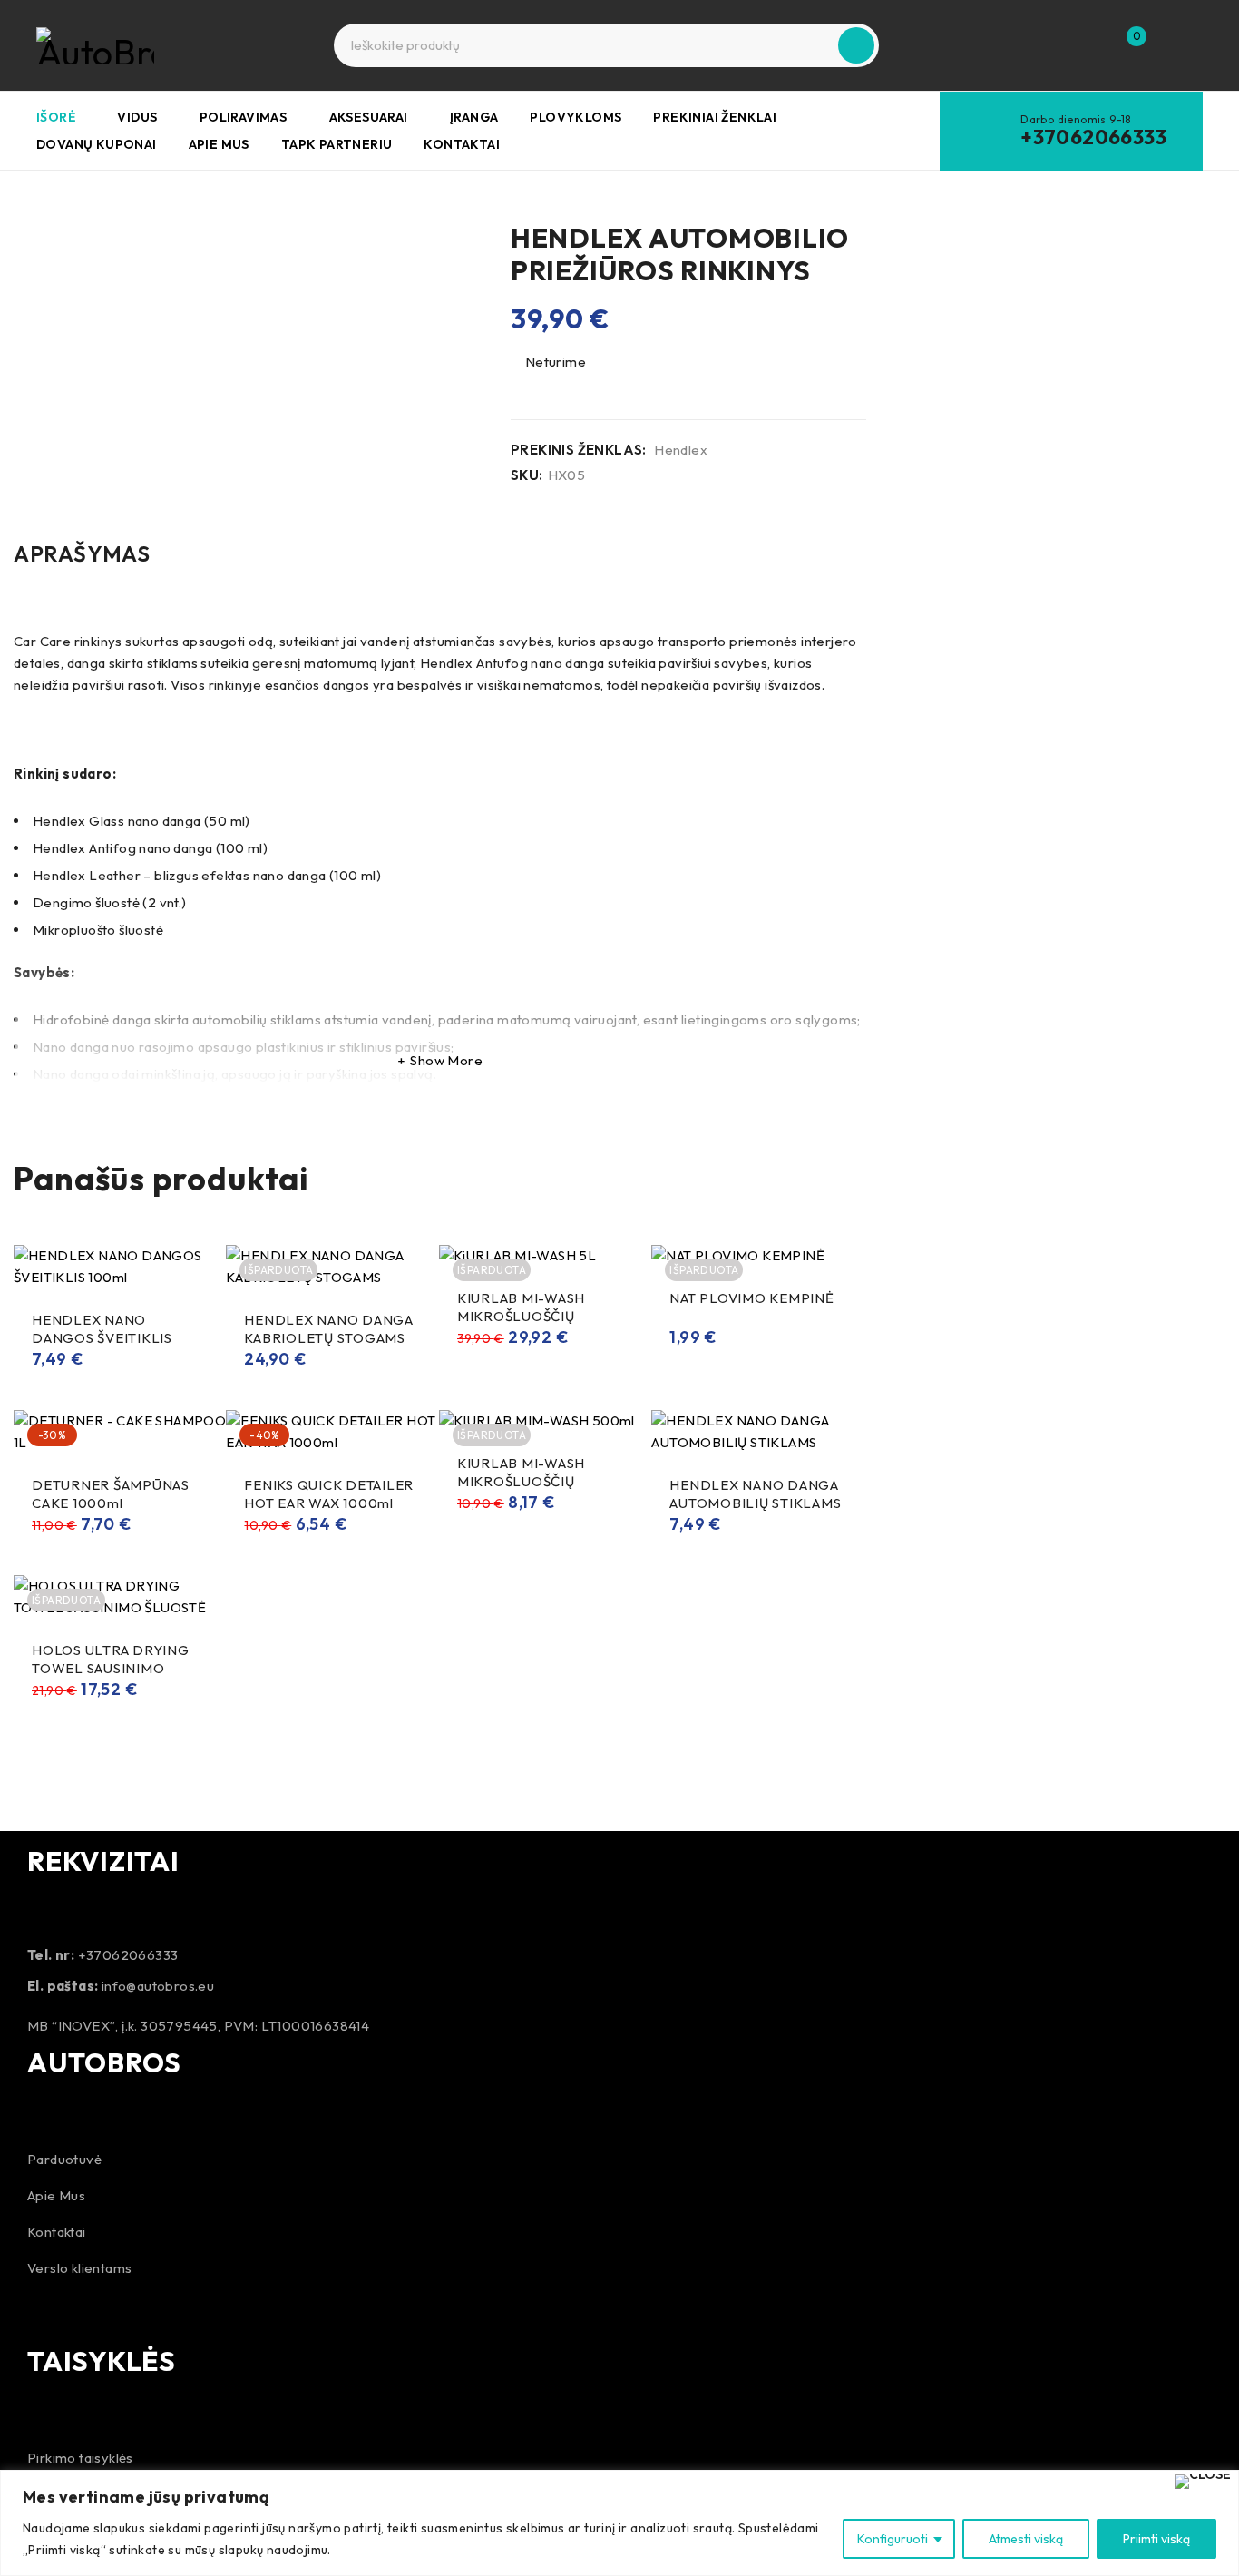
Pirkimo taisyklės (80, 2458)
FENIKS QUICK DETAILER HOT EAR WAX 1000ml (329, 1494)
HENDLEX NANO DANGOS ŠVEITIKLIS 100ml (102, 1338)
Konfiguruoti (893, 2539)
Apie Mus (56, 2195)
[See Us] (93, 2311)
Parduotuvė (64, 2159)
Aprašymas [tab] (82, 553)
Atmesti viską (1026, 2539)
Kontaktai (57, 2232)
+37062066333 (1093, 137)
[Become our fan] (45, 2311)
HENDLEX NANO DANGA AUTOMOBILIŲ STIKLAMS (755, 1494)
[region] (619, 2523)
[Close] (1203, 2482)
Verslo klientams (79, 2268)
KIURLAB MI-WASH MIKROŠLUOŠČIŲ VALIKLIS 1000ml (521, 1481)
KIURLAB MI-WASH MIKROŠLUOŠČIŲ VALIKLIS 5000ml (521, 1316)
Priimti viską (1156, 2539)
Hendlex (681, 450)
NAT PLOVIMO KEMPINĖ (751, 1298)
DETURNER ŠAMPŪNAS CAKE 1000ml (111, 1494)
